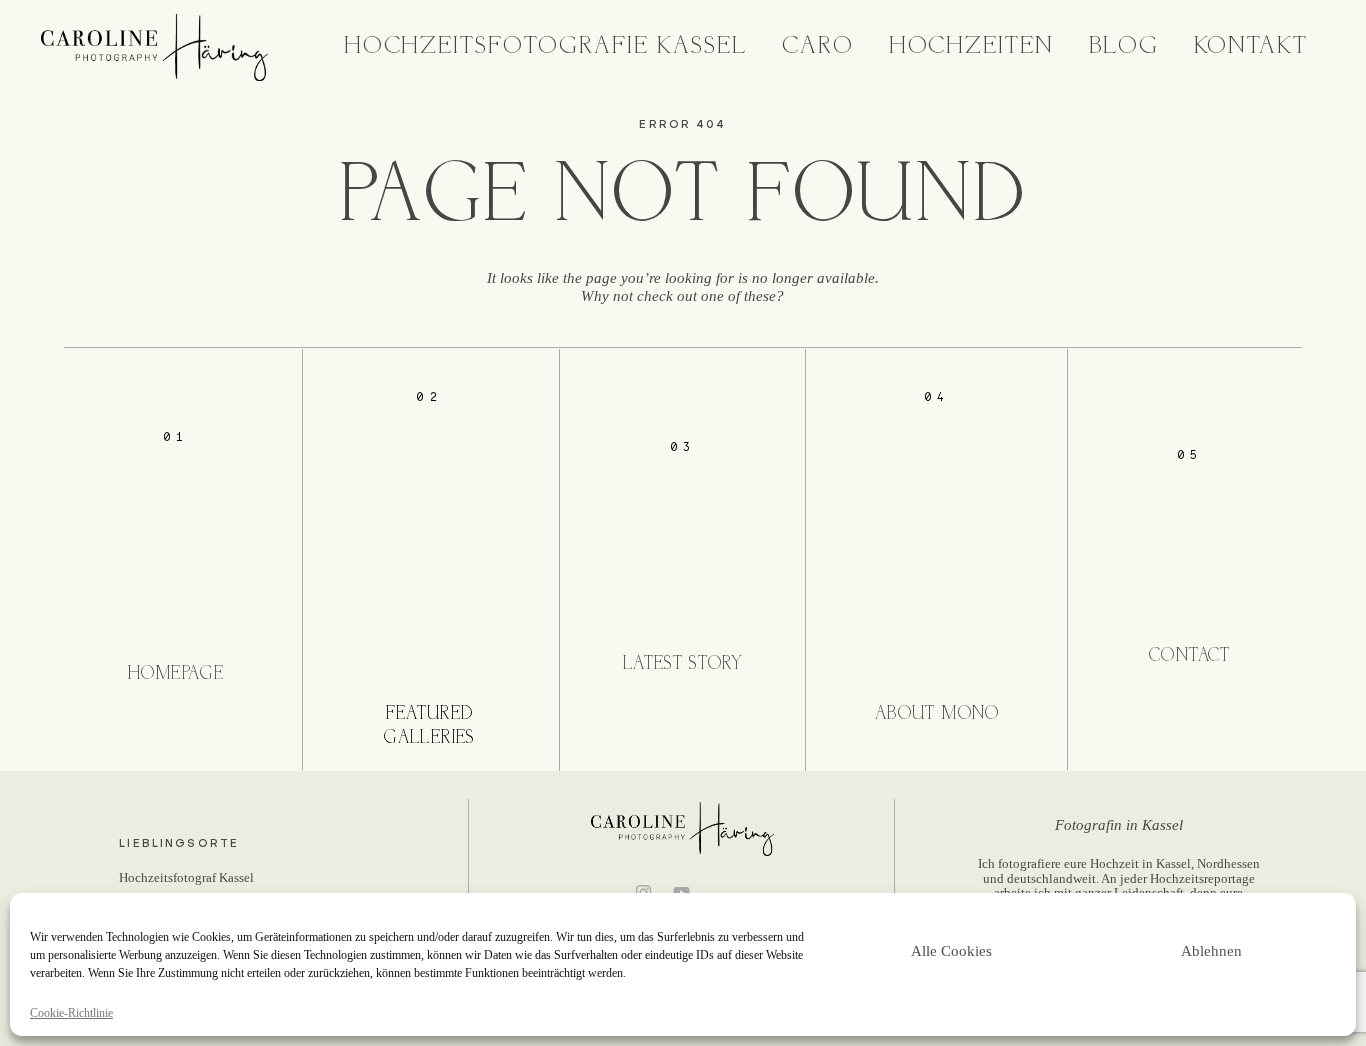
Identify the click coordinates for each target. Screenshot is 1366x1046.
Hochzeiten (971, 47)
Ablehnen (1211, 951)
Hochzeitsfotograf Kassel (186, 878)
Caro (818, 47)
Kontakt (1250, 47)
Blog (1124, 47)
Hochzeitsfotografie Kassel (545, 47)
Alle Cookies (951, 951)
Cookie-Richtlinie (71, 1013)
